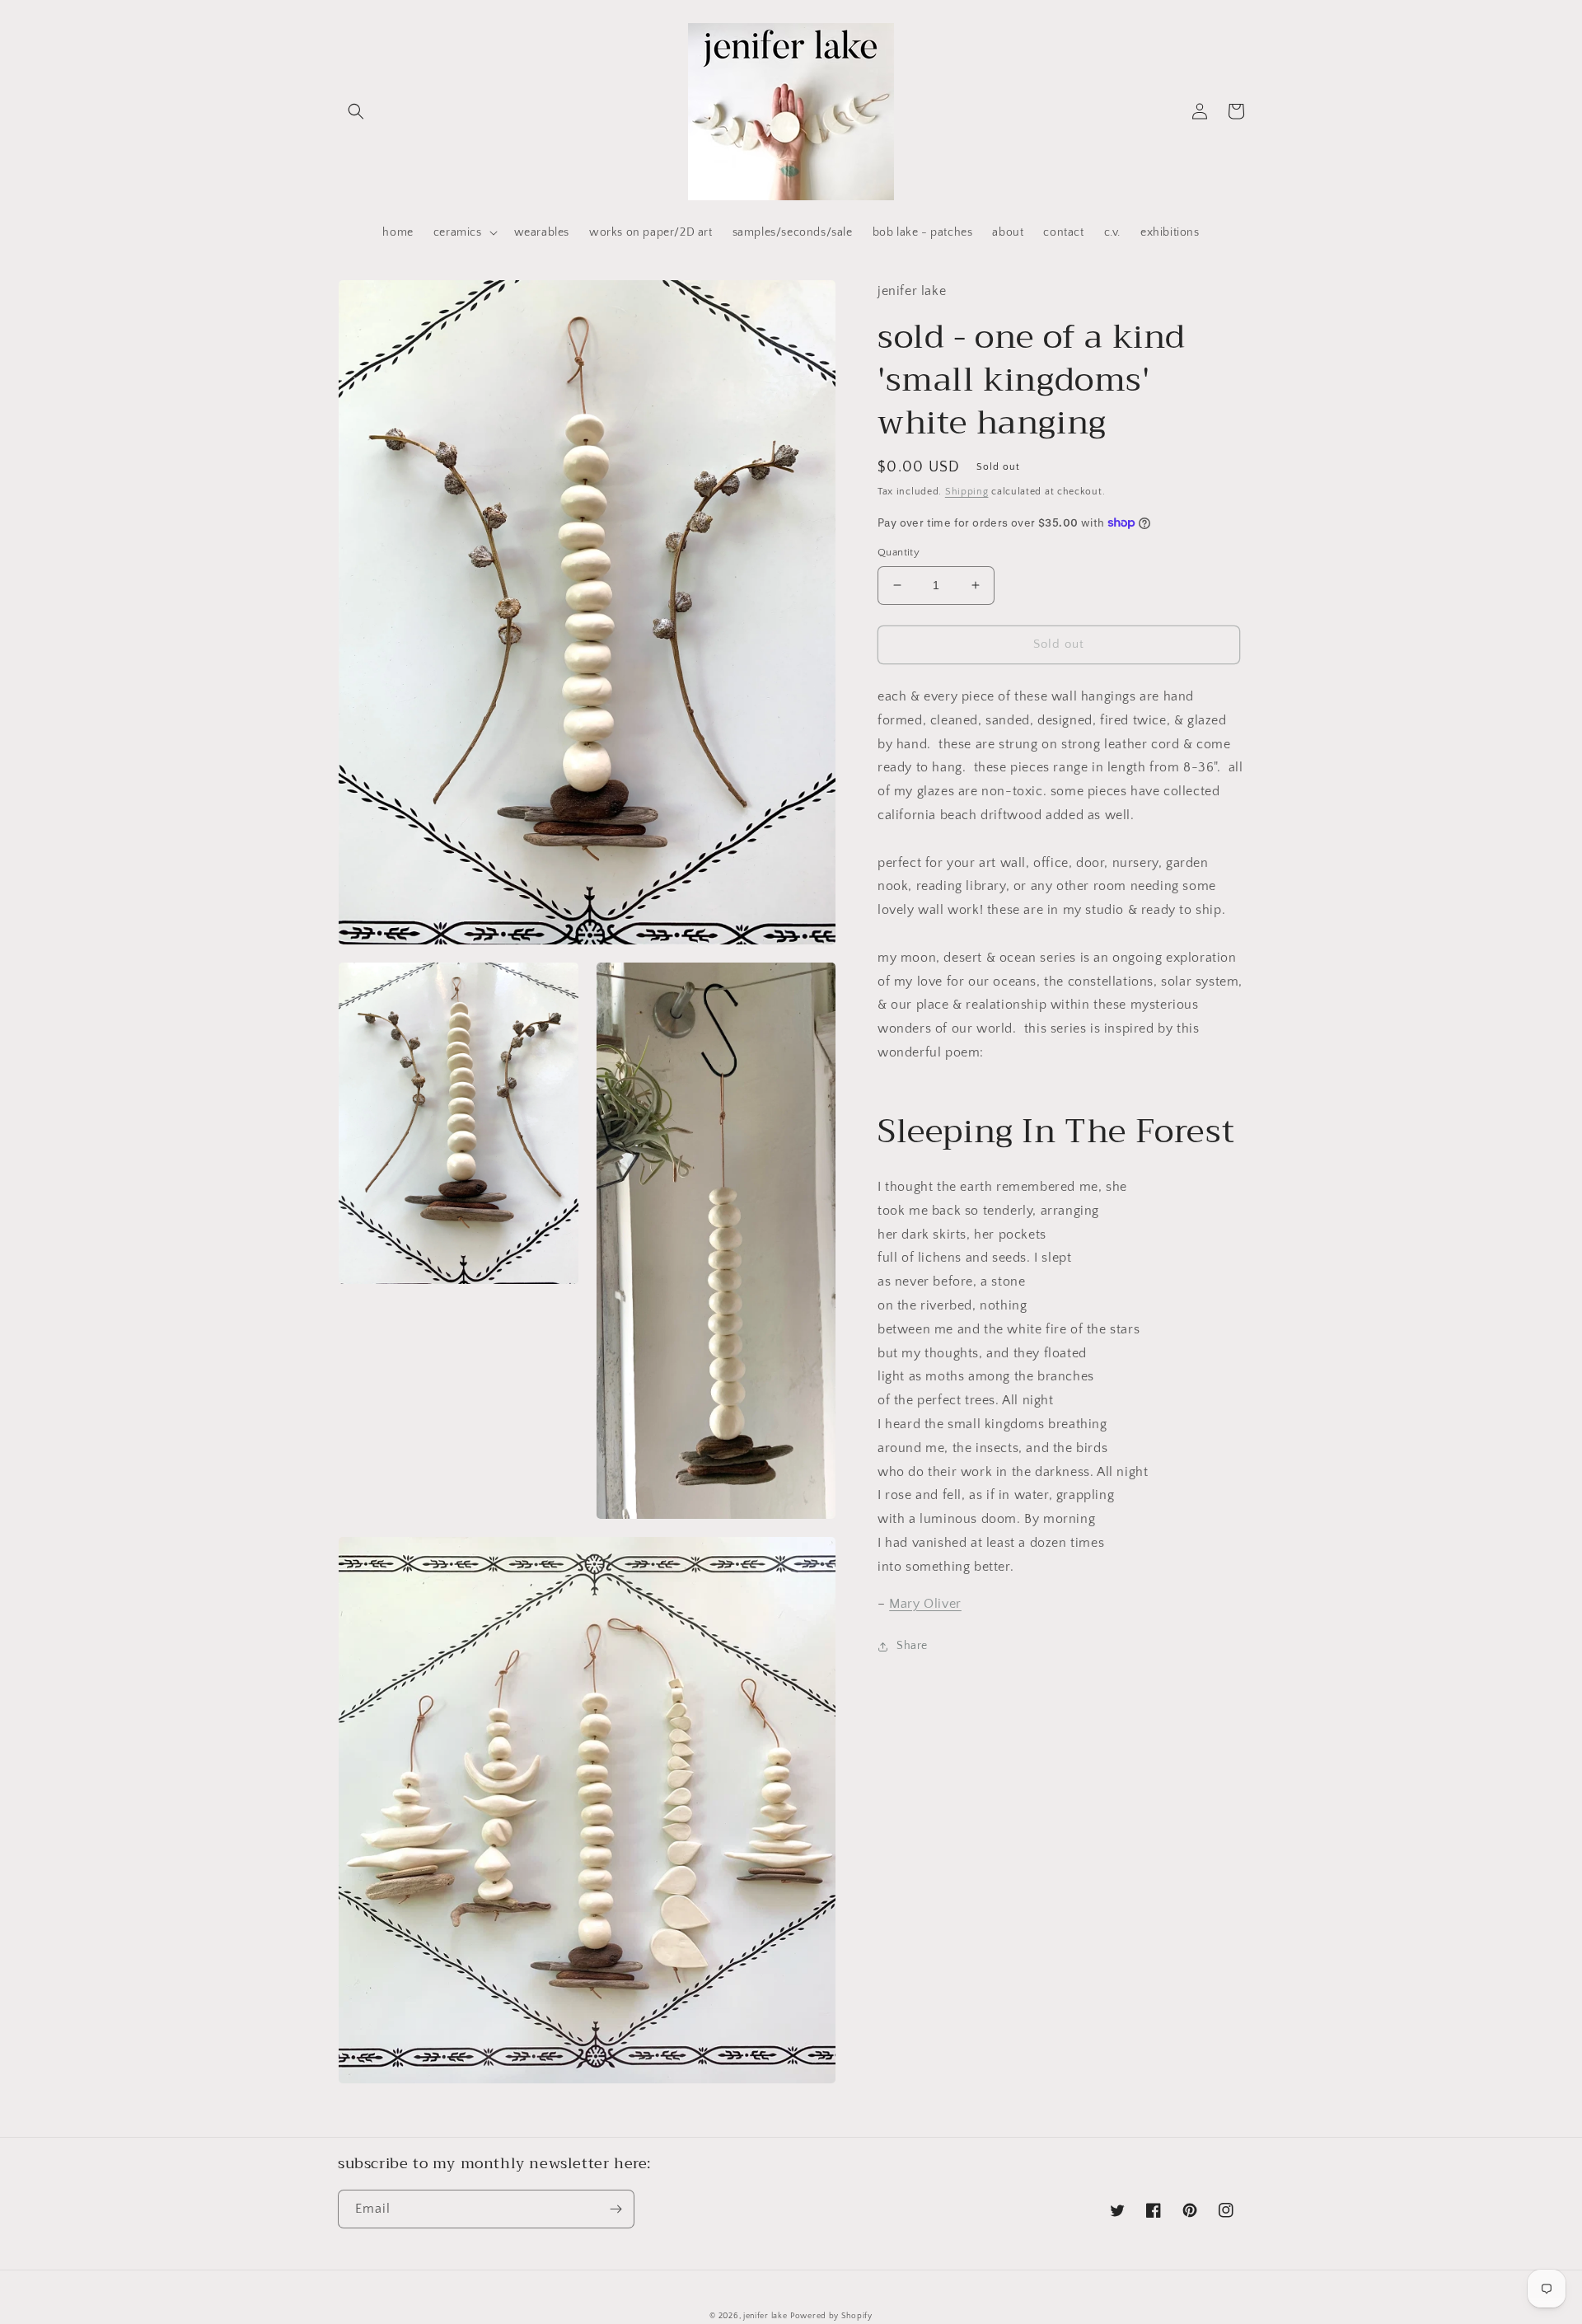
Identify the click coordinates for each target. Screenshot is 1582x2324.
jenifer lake (765, 2316)
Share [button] (912, 1646)
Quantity (899, 552)
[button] (356, 111)
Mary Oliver (925, 1603)
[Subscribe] (615, 2209)
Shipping (967, 491)
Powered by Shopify (831, 2316)
